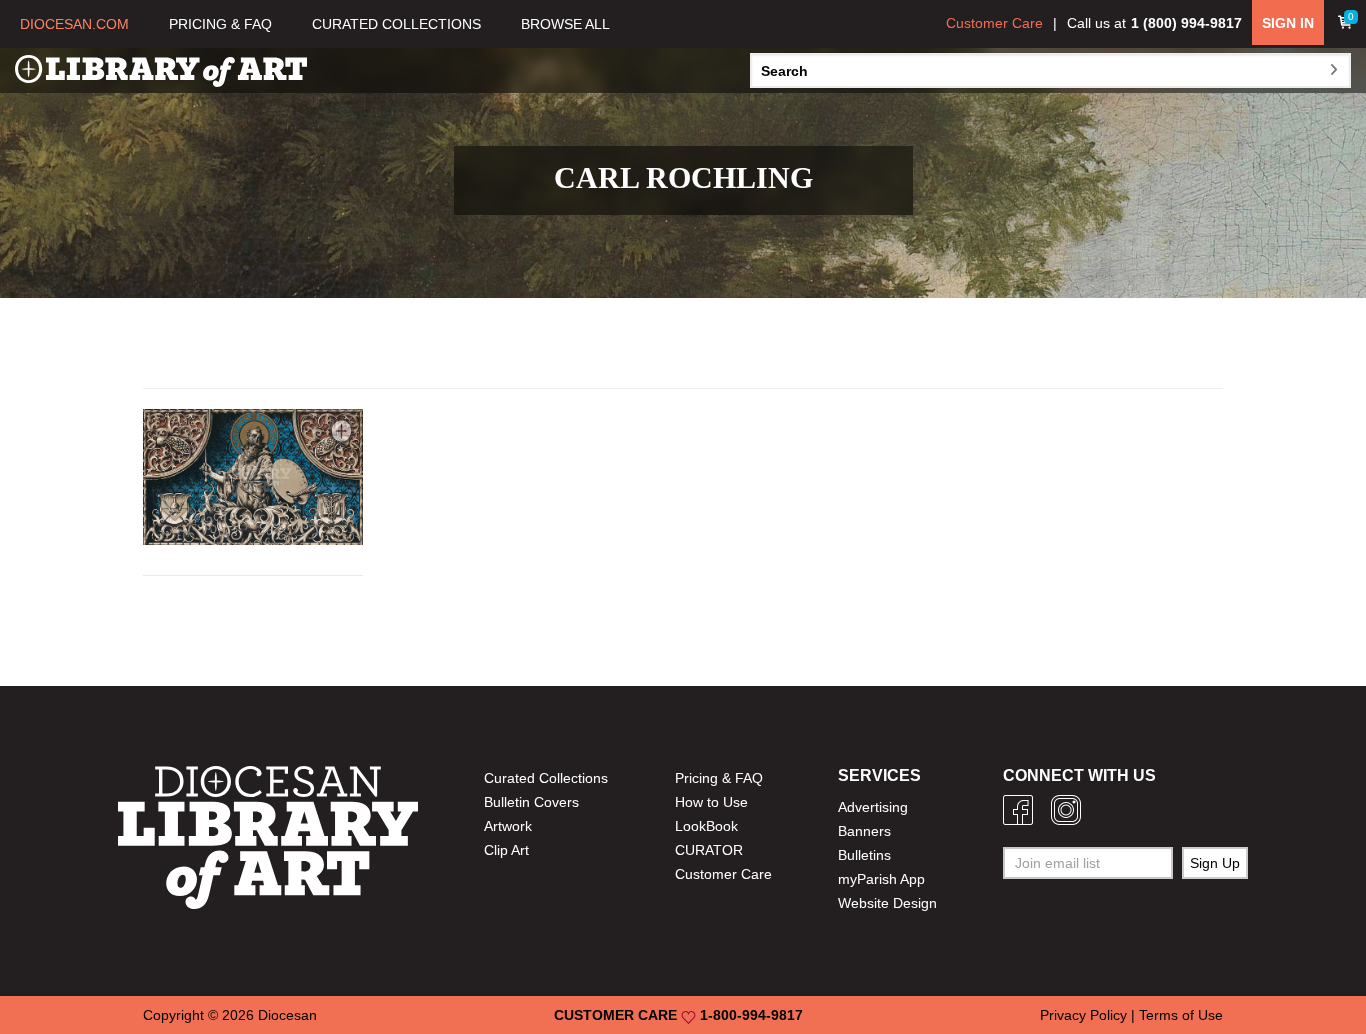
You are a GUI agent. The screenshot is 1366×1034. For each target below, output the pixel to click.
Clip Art (506, 850)
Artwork (508, 826)
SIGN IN (1288, 23)
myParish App (881, 879)
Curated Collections (546, 778)
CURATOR (709, 850)
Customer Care (994, 23)
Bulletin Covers (531, 802)
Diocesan (287, 1015)
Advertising (873, 807)
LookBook (706, 826)
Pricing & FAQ (719, 778)
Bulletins (864, 855)
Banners (864, 831)
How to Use (711, 802)
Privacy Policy (1083, 1015)
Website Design (887, 903)
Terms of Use (1181, 1015)
